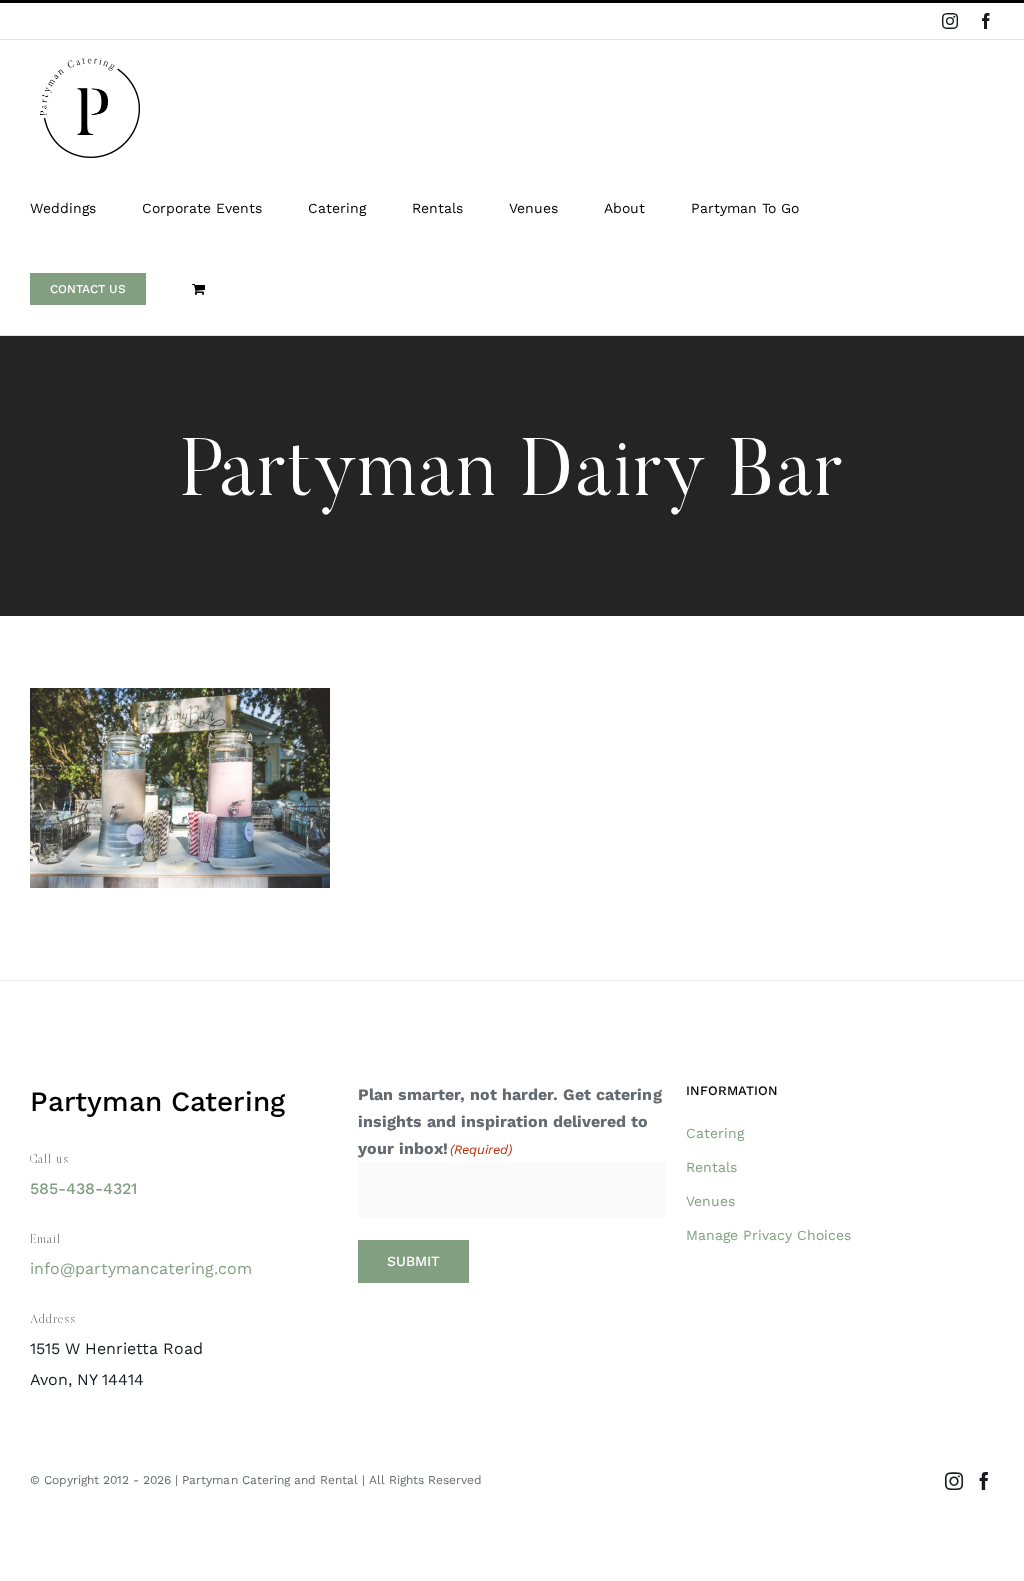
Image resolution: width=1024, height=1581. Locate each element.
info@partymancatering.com (141, 1268)
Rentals (711, 1167)
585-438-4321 (83, 1188)
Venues (710, 1201)
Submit (413, 1261)
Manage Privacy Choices (768, 1235)
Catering (715, 1133)
